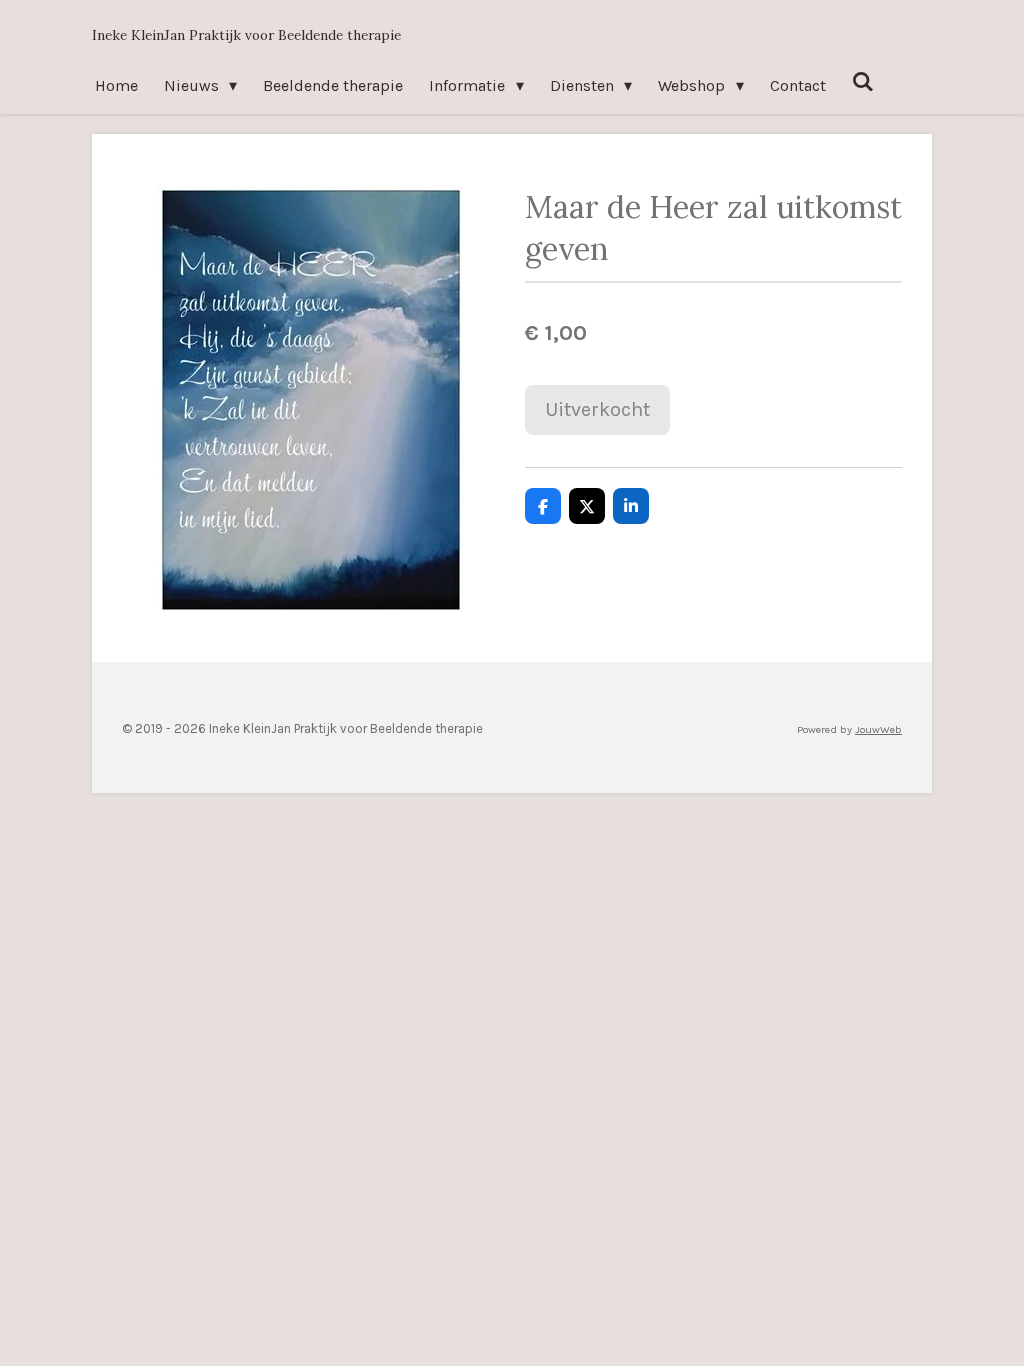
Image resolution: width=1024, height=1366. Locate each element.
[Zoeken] (863, 81)
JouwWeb (878, 729)
